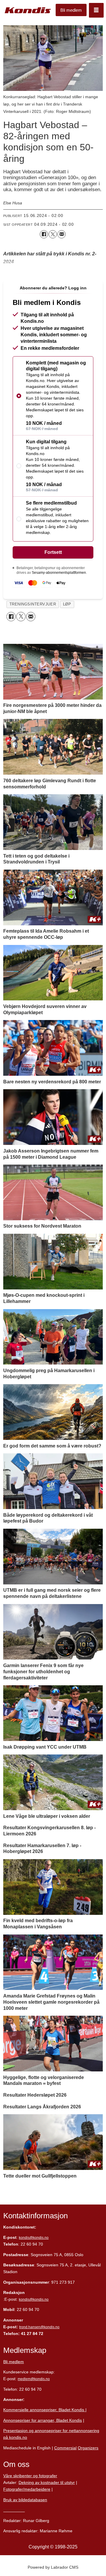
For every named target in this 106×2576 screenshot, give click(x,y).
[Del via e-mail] (62, 234)
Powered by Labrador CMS (53, 2567)
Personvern (14, 2510)
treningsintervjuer (33, 604)
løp (67, 604)
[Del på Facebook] (44, 234)
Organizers (88, 2448)
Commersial (65, 2448)
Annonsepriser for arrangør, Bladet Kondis (43, 2420)
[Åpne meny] (96, 10)
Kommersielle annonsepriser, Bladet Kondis (44, 2410)
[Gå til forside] (28, 10)
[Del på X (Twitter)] (53, 234)
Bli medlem (71, 10)
